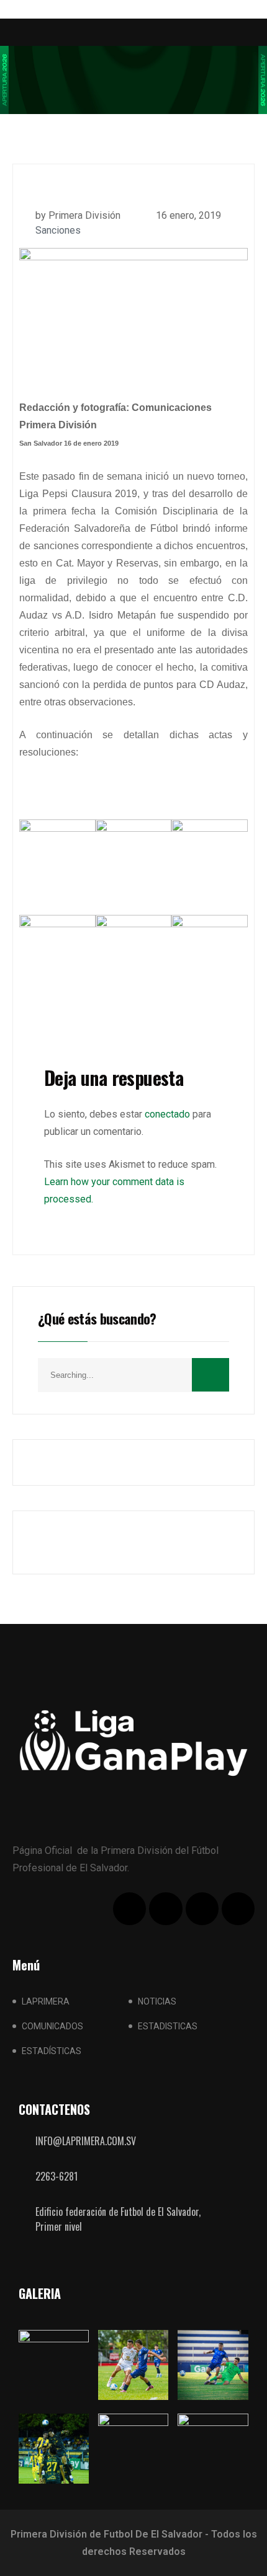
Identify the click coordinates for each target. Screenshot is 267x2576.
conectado (167, 1114)
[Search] (210, 1375)
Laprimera (46, 2001)
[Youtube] (202, 1909)
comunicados (52, 2026)
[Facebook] (129, 1909)
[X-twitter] (165, 1909)
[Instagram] (238, 1909)
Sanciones (58, 230)
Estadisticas (168, 2026)
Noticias (157, 2001)
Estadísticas (52, 2051)
